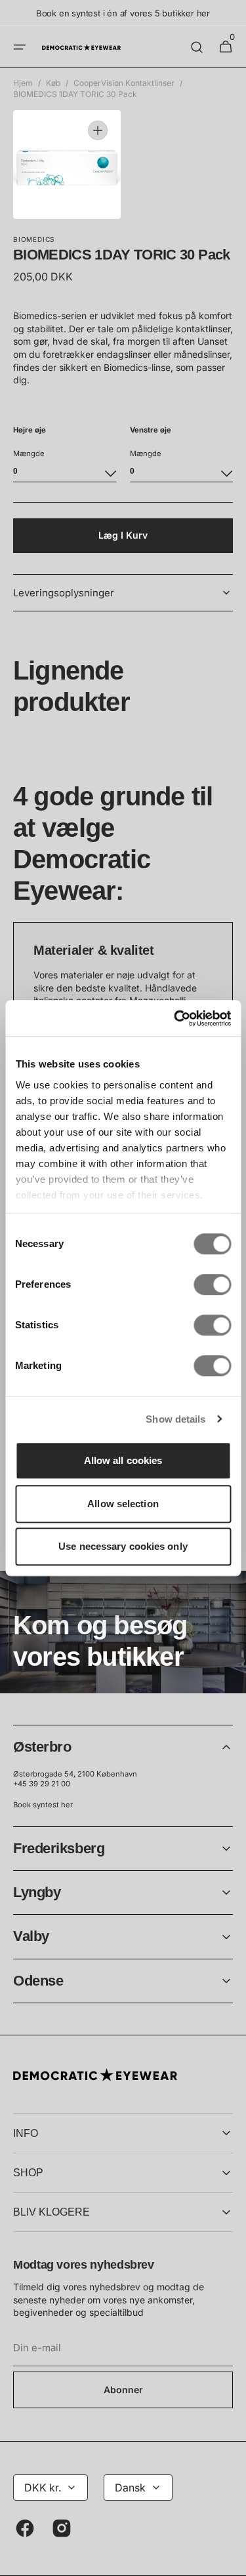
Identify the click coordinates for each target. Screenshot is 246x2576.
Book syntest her (43, 1805)
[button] (20, 47)
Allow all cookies (123, 1460)
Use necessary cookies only (123, 1546)
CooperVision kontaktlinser (124, 83)
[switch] (212, 1284)
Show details (175, 1419)
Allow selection (123, 1504)
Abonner (123, 2390)
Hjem (23, 83)
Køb (53, 83)
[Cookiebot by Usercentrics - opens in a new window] (175, 1018)
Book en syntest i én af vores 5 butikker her (123, 13)
